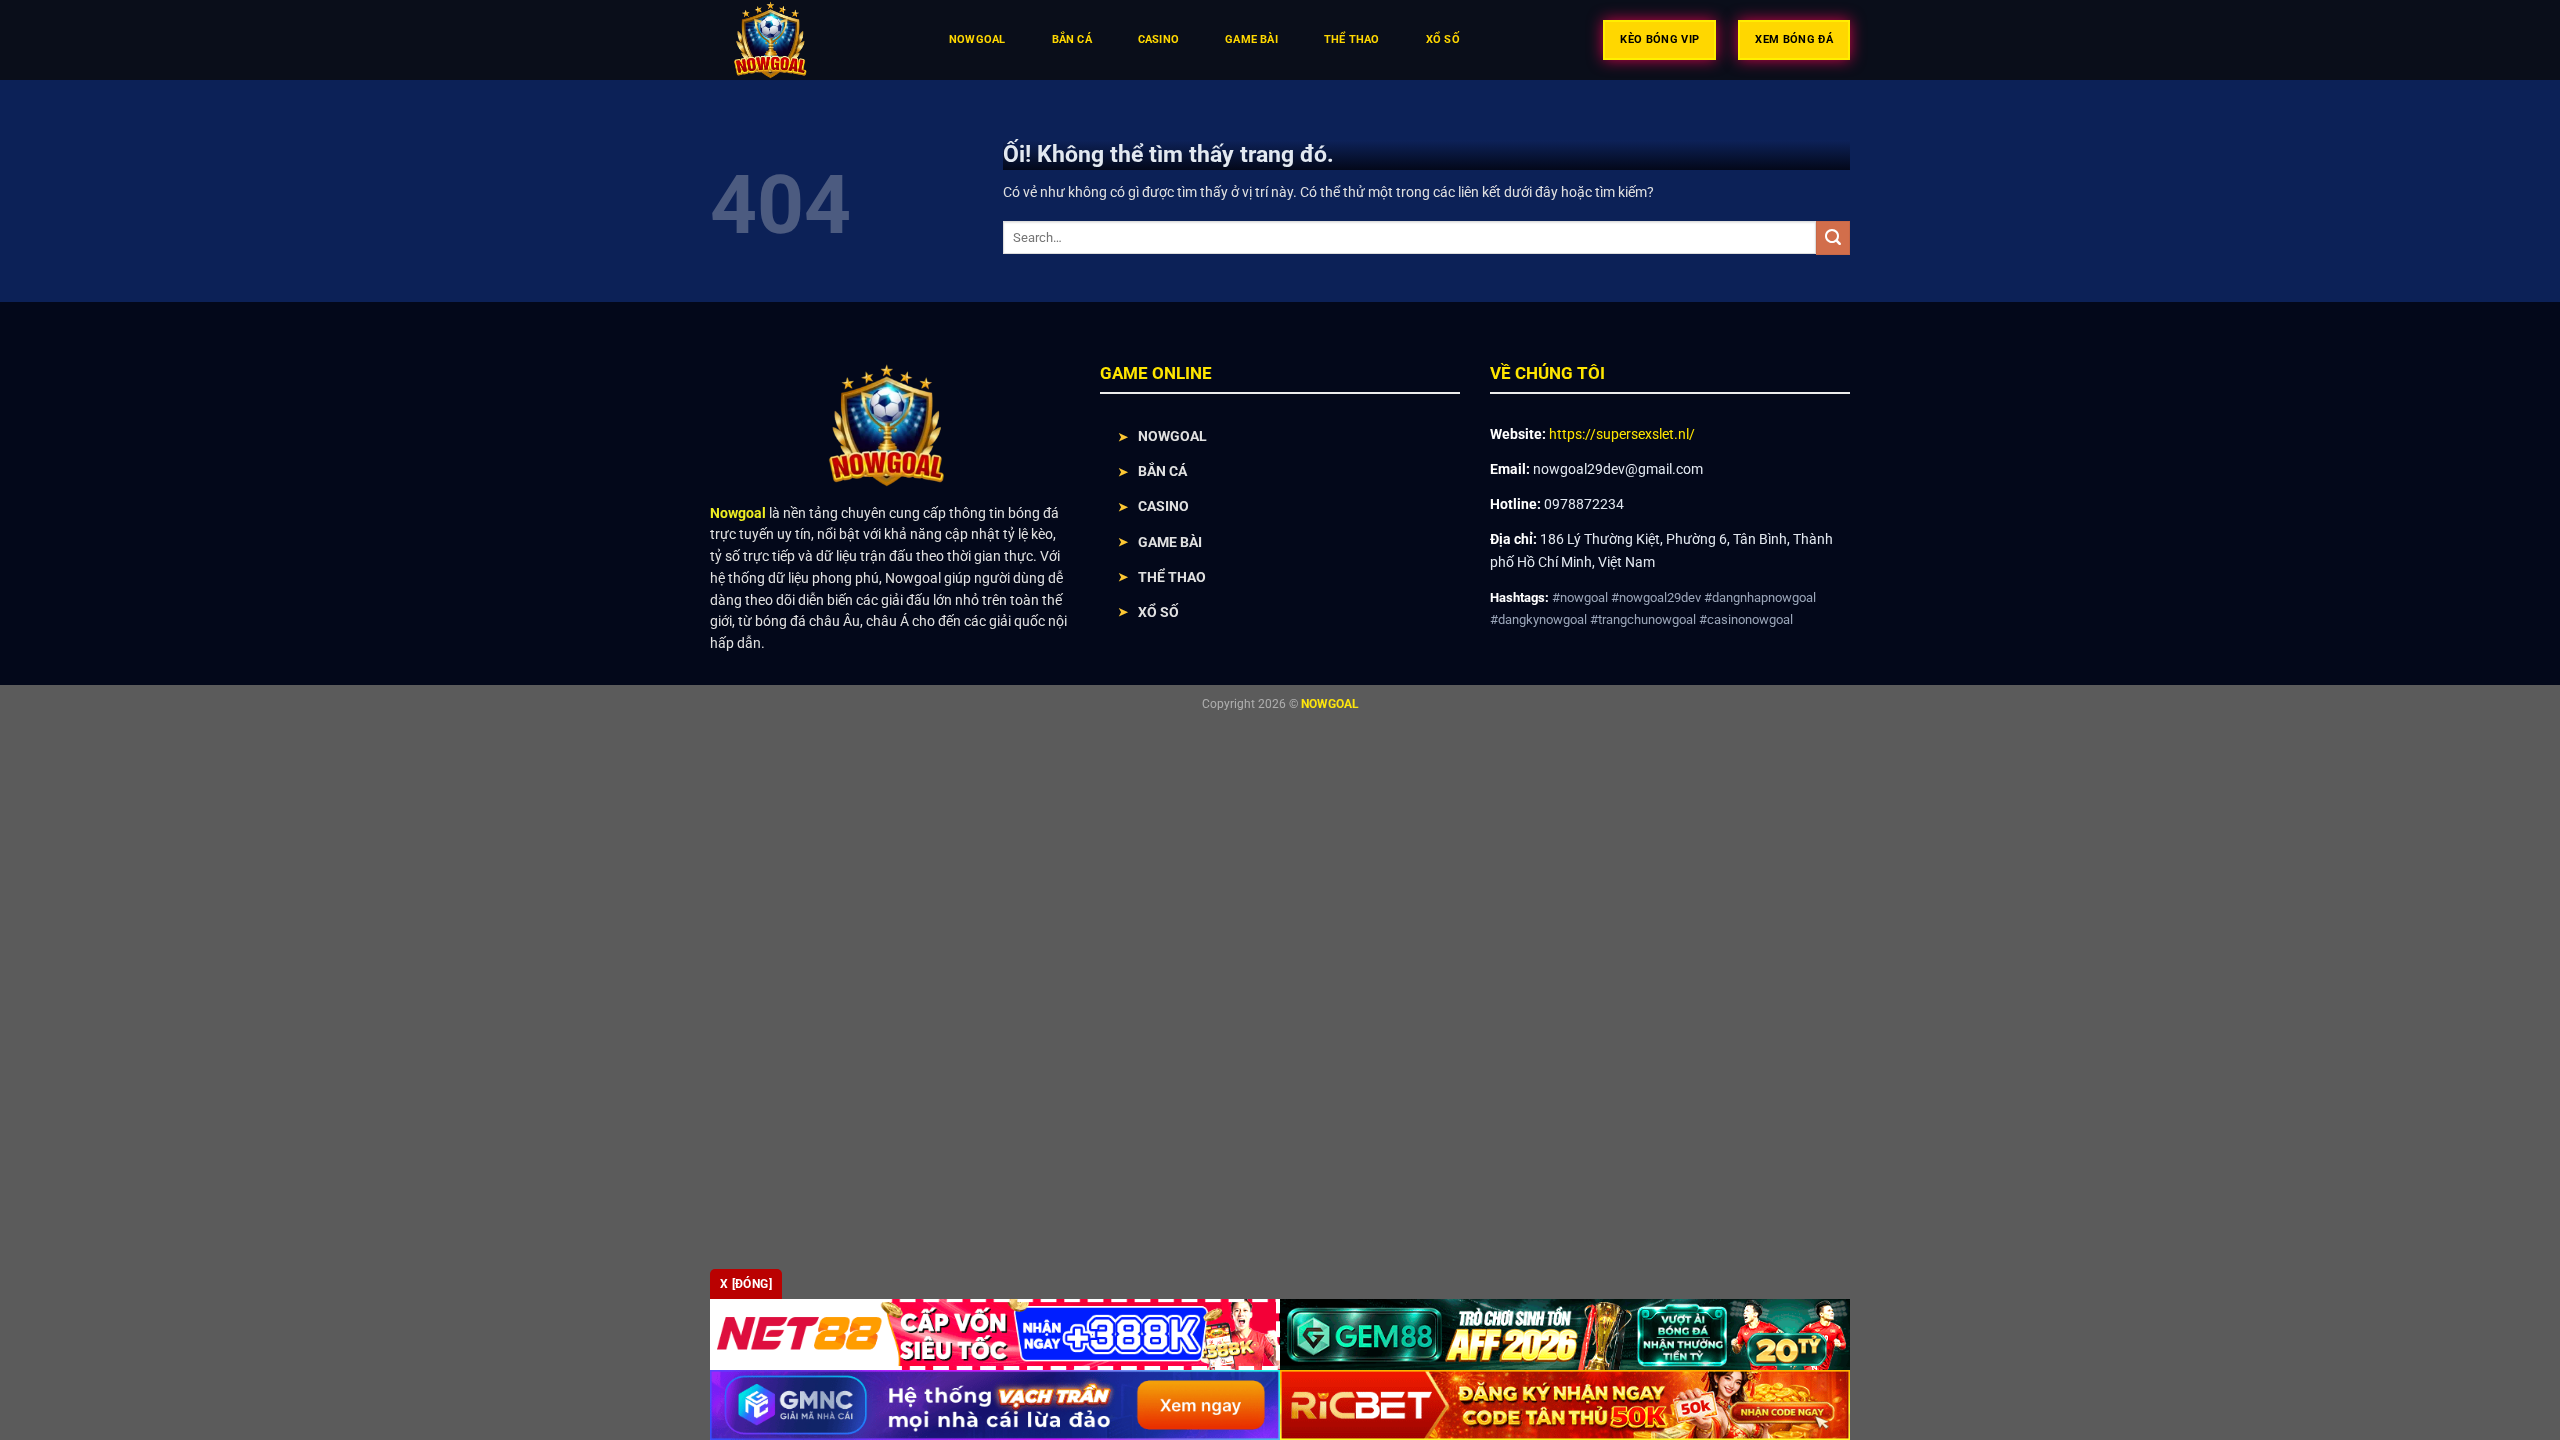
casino (1158, 39)
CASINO (1163, 506)
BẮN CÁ (1162, 471)
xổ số (1443, 39)
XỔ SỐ (1158, 612)
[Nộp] (1833, 238)
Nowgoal (977, 39)
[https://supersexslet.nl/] (808, 40)
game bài (1251, 39)
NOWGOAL (1172, 436)
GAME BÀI (1170, 542)
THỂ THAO (1172, 577)
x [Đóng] (746, 1284)
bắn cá (1072, 39)
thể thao (1352, 39)
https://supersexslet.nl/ (1622, 434)
